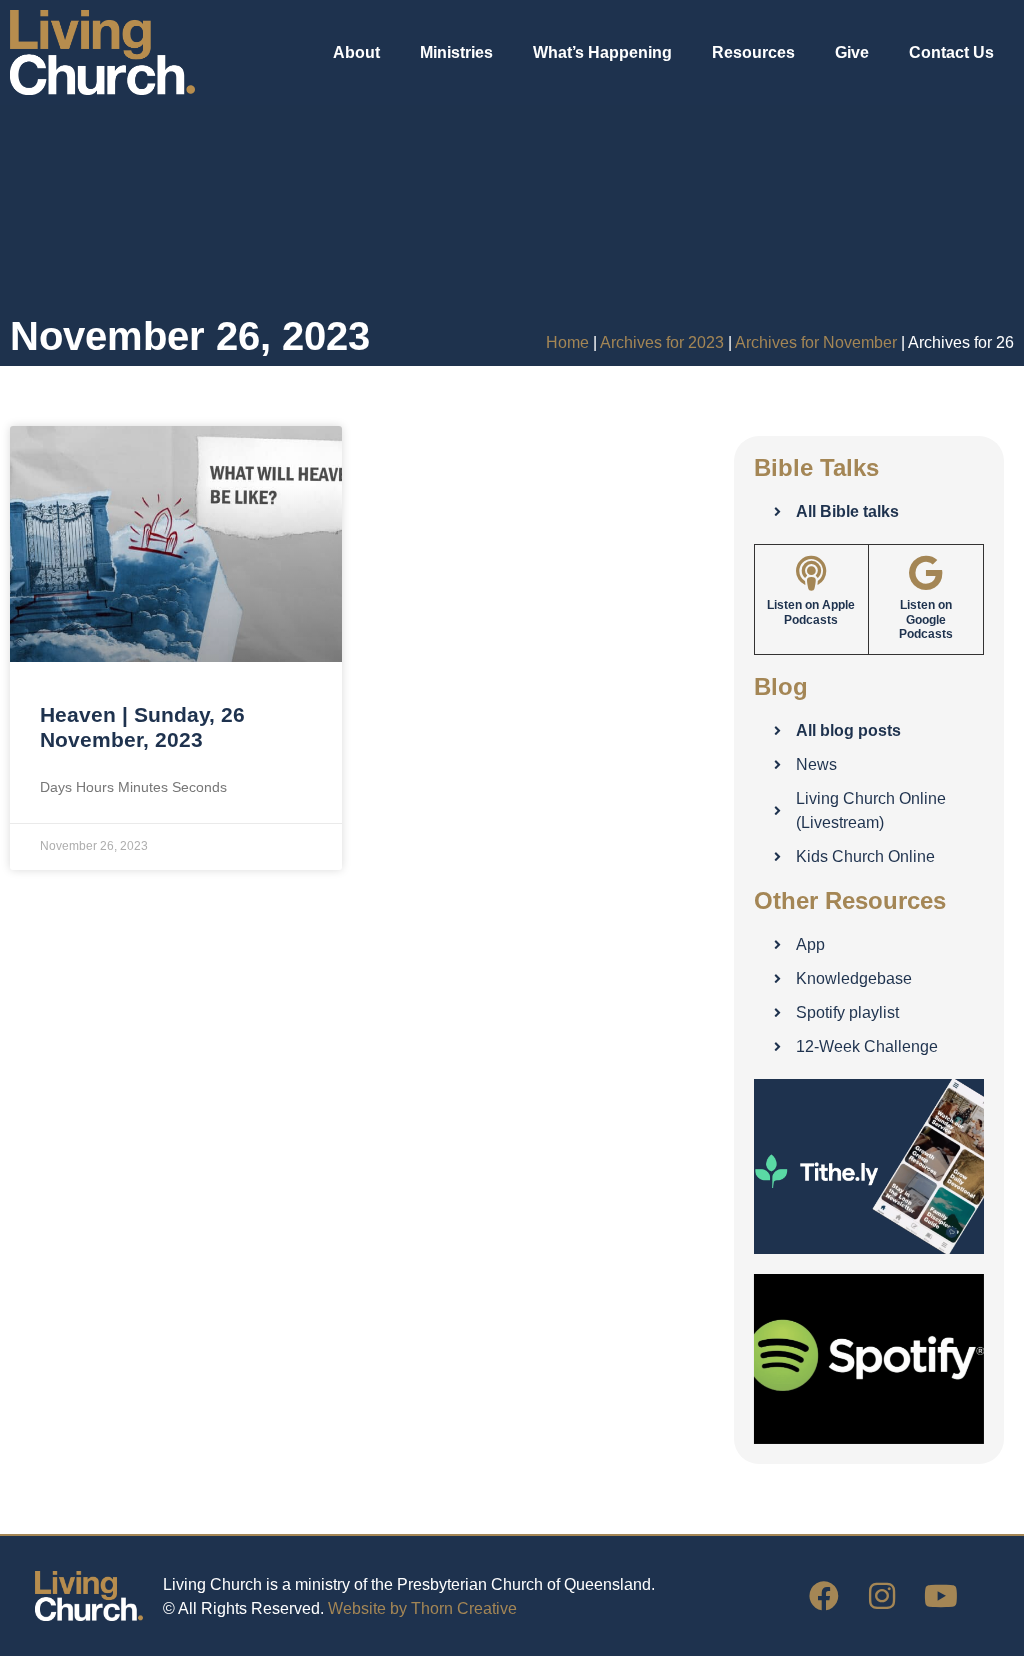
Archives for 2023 (662, 342)
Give (852, 52)
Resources (753, 52)
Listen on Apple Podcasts (811, 612)
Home (567, 342)
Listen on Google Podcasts (926, 619)
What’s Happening (602, 52)
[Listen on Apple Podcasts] (811, 572)
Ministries (456, 52)
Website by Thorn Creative (422, 1608)
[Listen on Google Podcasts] (925, 572)
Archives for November (816, 342)
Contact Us (951, 52)
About (356, 52)
